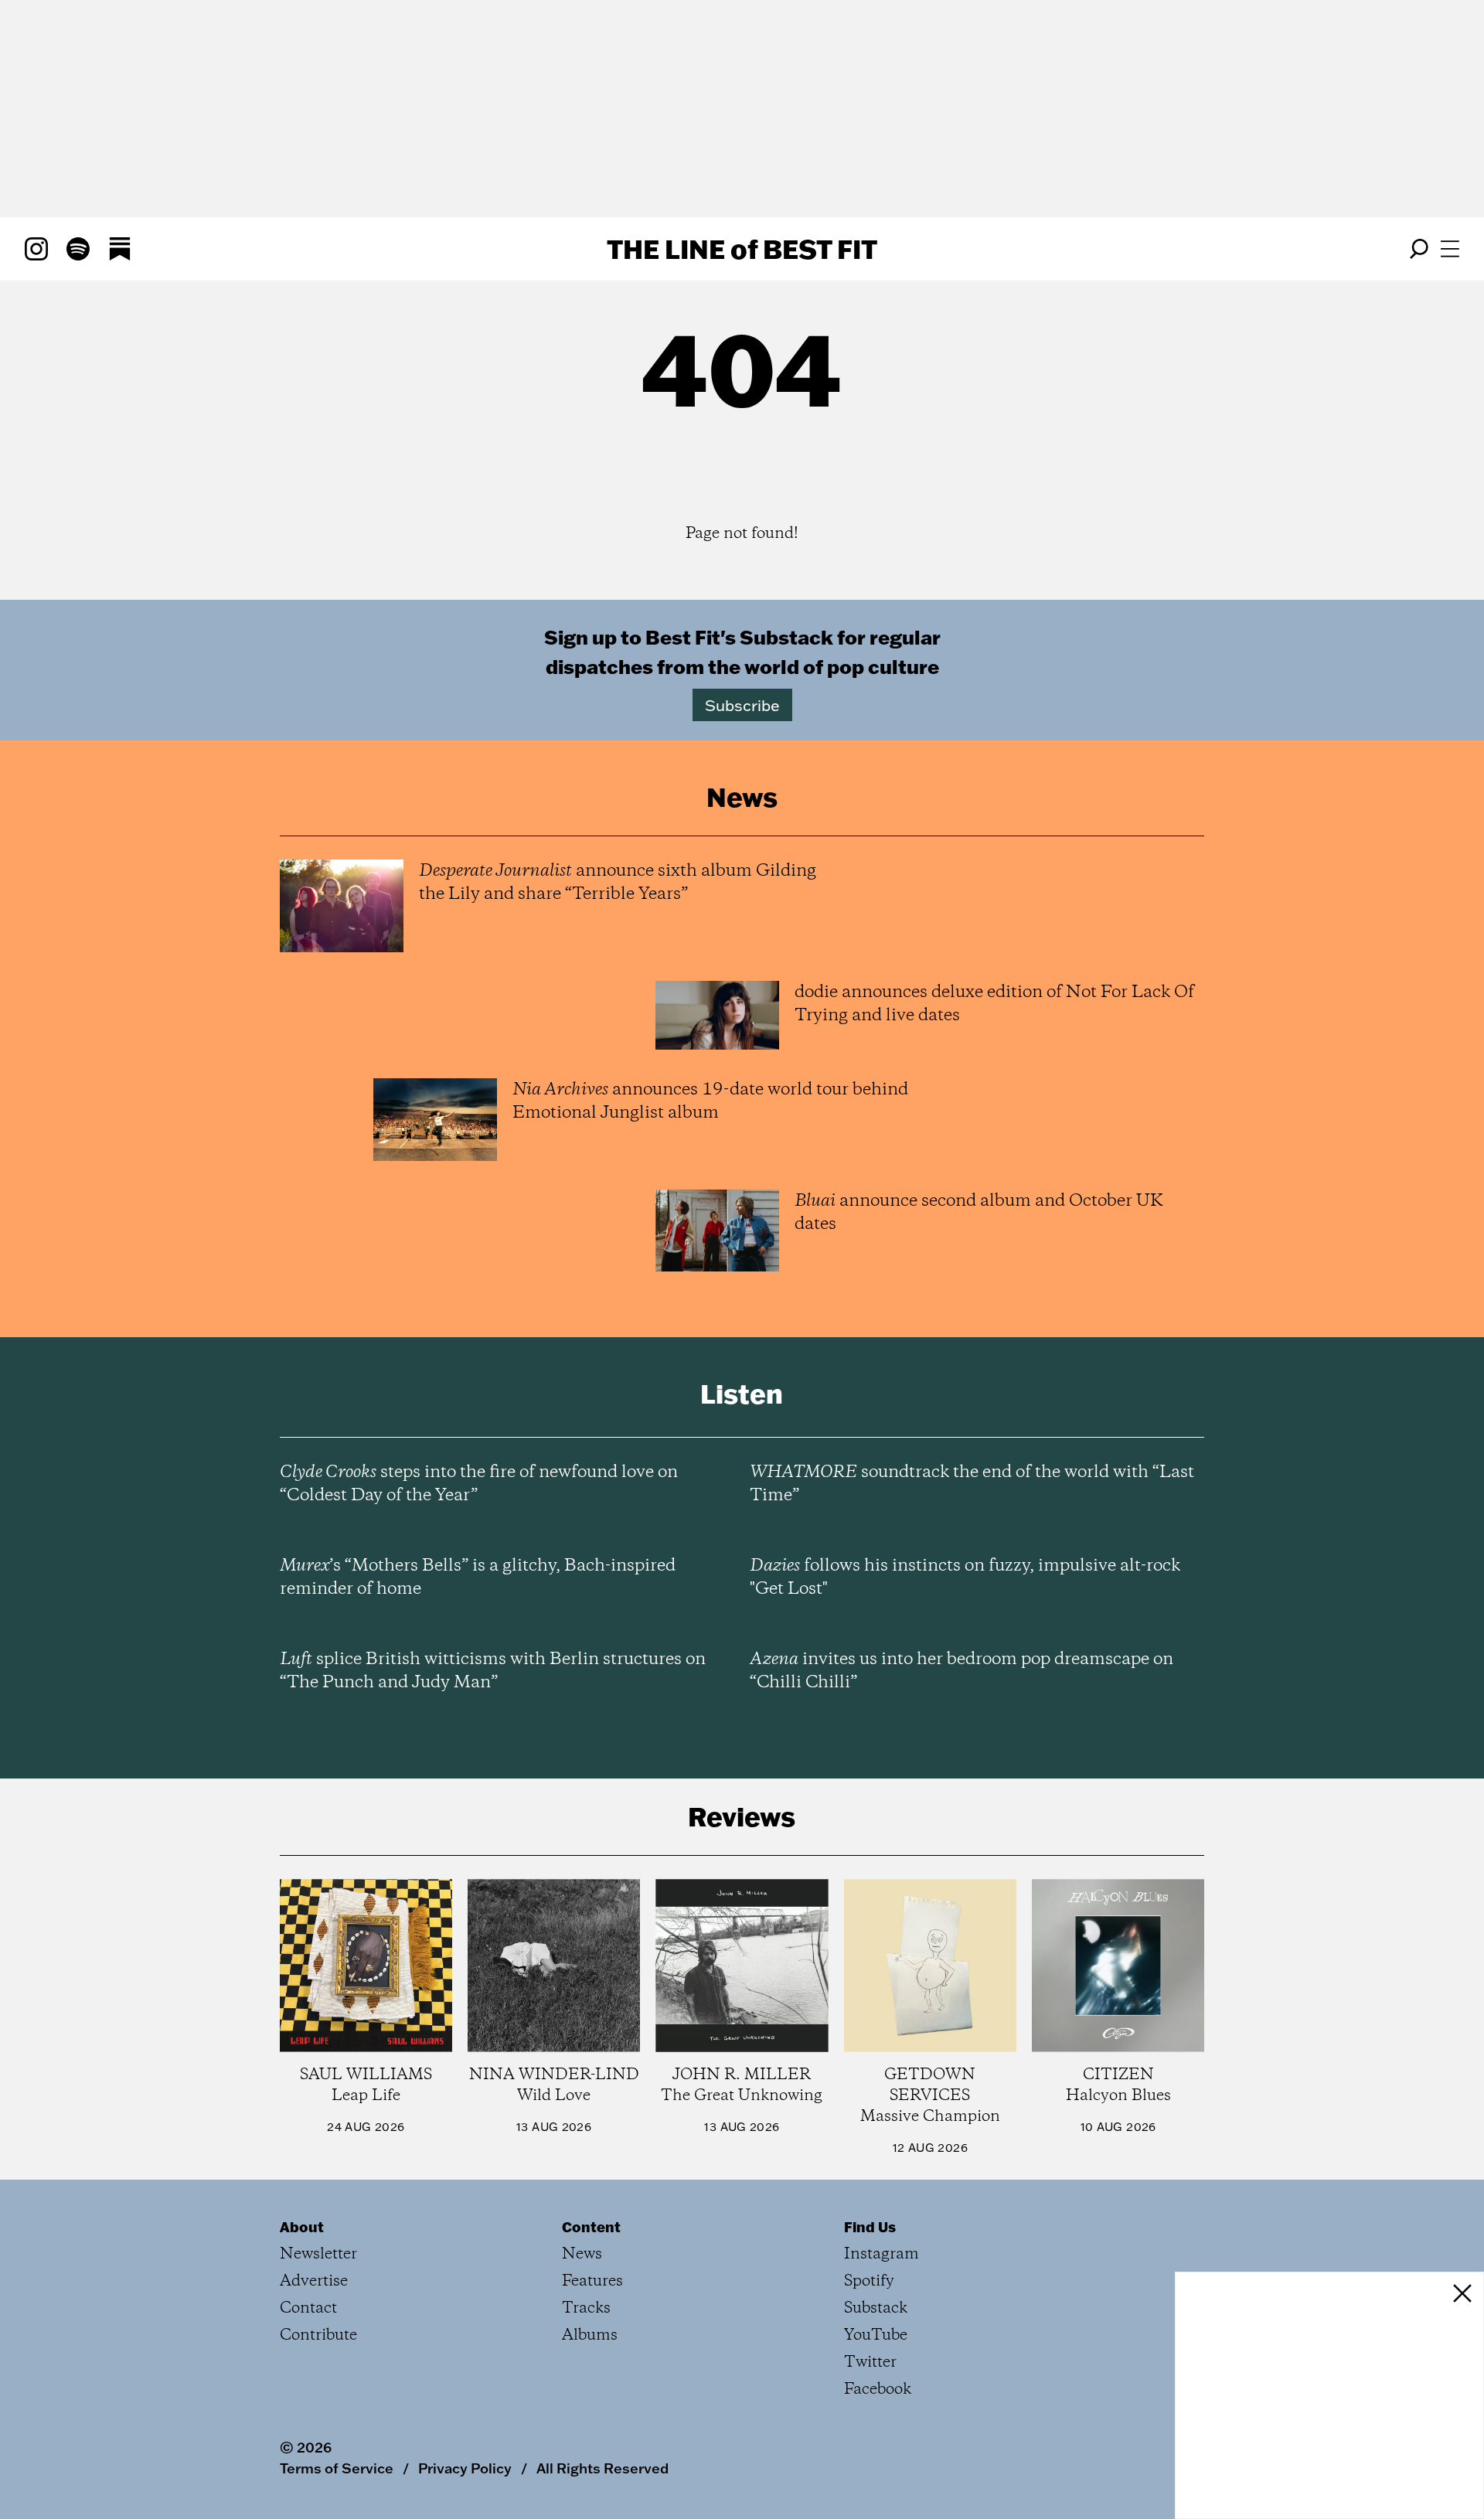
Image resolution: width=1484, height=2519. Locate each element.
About (302, 2227)
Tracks (586, 2308)
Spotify (869, 2281)
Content (591, 2227)
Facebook (878, 2390)
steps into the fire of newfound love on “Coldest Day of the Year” (479, 1484)
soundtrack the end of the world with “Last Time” (972, 1484)
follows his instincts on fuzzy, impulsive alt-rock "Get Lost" (965, 1578)
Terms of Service (337, 2468)
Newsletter (318, 2254)
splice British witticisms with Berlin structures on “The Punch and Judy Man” (493, 1671)
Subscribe (742, 705)
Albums (590, 2335)
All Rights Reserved (602, 2468)
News (582, 2254)
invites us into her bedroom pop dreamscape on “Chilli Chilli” (962, 1671)
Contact (308, 2308)
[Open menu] (1450, 249)
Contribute (318, 2335)
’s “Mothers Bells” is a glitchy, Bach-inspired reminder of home (478, 1578)
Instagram (882, 2254)
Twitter (870, 2362)
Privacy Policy (465, 2468)
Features (592, 2281)
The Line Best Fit (742, 249)
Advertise (314, 2281)
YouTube (876, 2335)
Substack (876, 2308)
